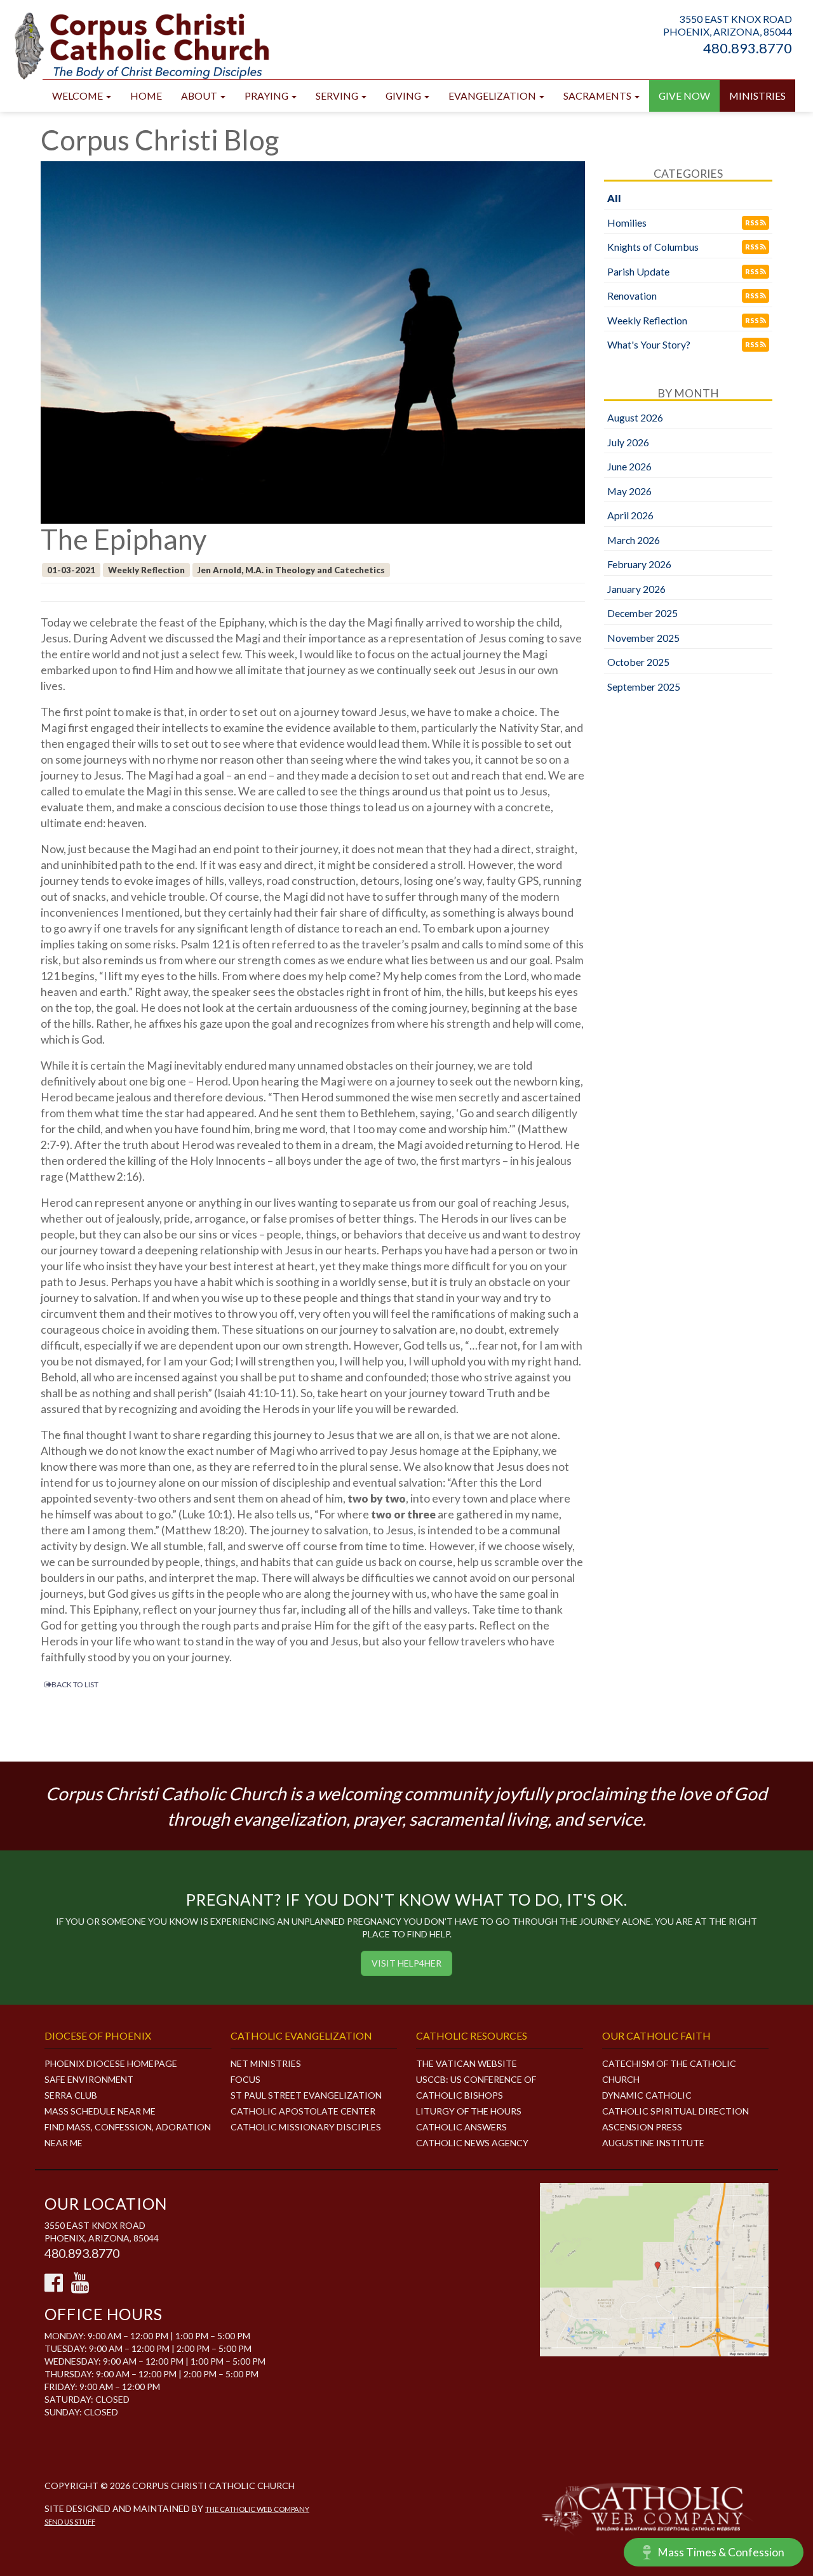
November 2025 (643, 638)
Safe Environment (89, 2079)
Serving (338, 96)
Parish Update (638, 271)
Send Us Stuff (70, 2522)
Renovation (632, 295)
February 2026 (639, 564)
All (614, 198)
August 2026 (635, 417)
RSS (753, 222)
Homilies (627, 222)
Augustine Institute (653, 2143)
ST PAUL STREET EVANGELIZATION (306, 2095)
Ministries (757, 96)
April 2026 (630, 515)
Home (146, 96)
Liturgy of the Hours (469, 2111)
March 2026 (634, 540)
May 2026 (629, 491)
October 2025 (638, 662)
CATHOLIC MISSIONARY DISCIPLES (306, 2127)
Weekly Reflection (647, 320)
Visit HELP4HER (406, 1963)
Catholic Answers (461, 2127)
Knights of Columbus (653, 247)
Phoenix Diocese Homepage (111, 2063)
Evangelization (493, 96)
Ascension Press (642, 2127)
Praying (267, 96)
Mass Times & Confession (721, 2552)
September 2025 (644, 687)
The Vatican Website (467, 2063)
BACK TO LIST (75, 1684)
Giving (404, 96)
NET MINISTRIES (266, 2063)
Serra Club (71, 2095)
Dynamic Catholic (647, 2095)
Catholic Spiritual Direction (675, 2111)
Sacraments (598, 96)
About (200, 96)
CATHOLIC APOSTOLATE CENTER (303, 2111)
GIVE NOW (684, 96)
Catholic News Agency (472, 2143)
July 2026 (628, 442)
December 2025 (642, 613)
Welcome (78, 96)
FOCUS (245, 2079)
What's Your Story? (649, 344)
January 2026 (636, 589)
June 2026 (629, 466)
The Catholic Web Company (257, 2509)
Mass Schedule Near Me (100, 2111)
